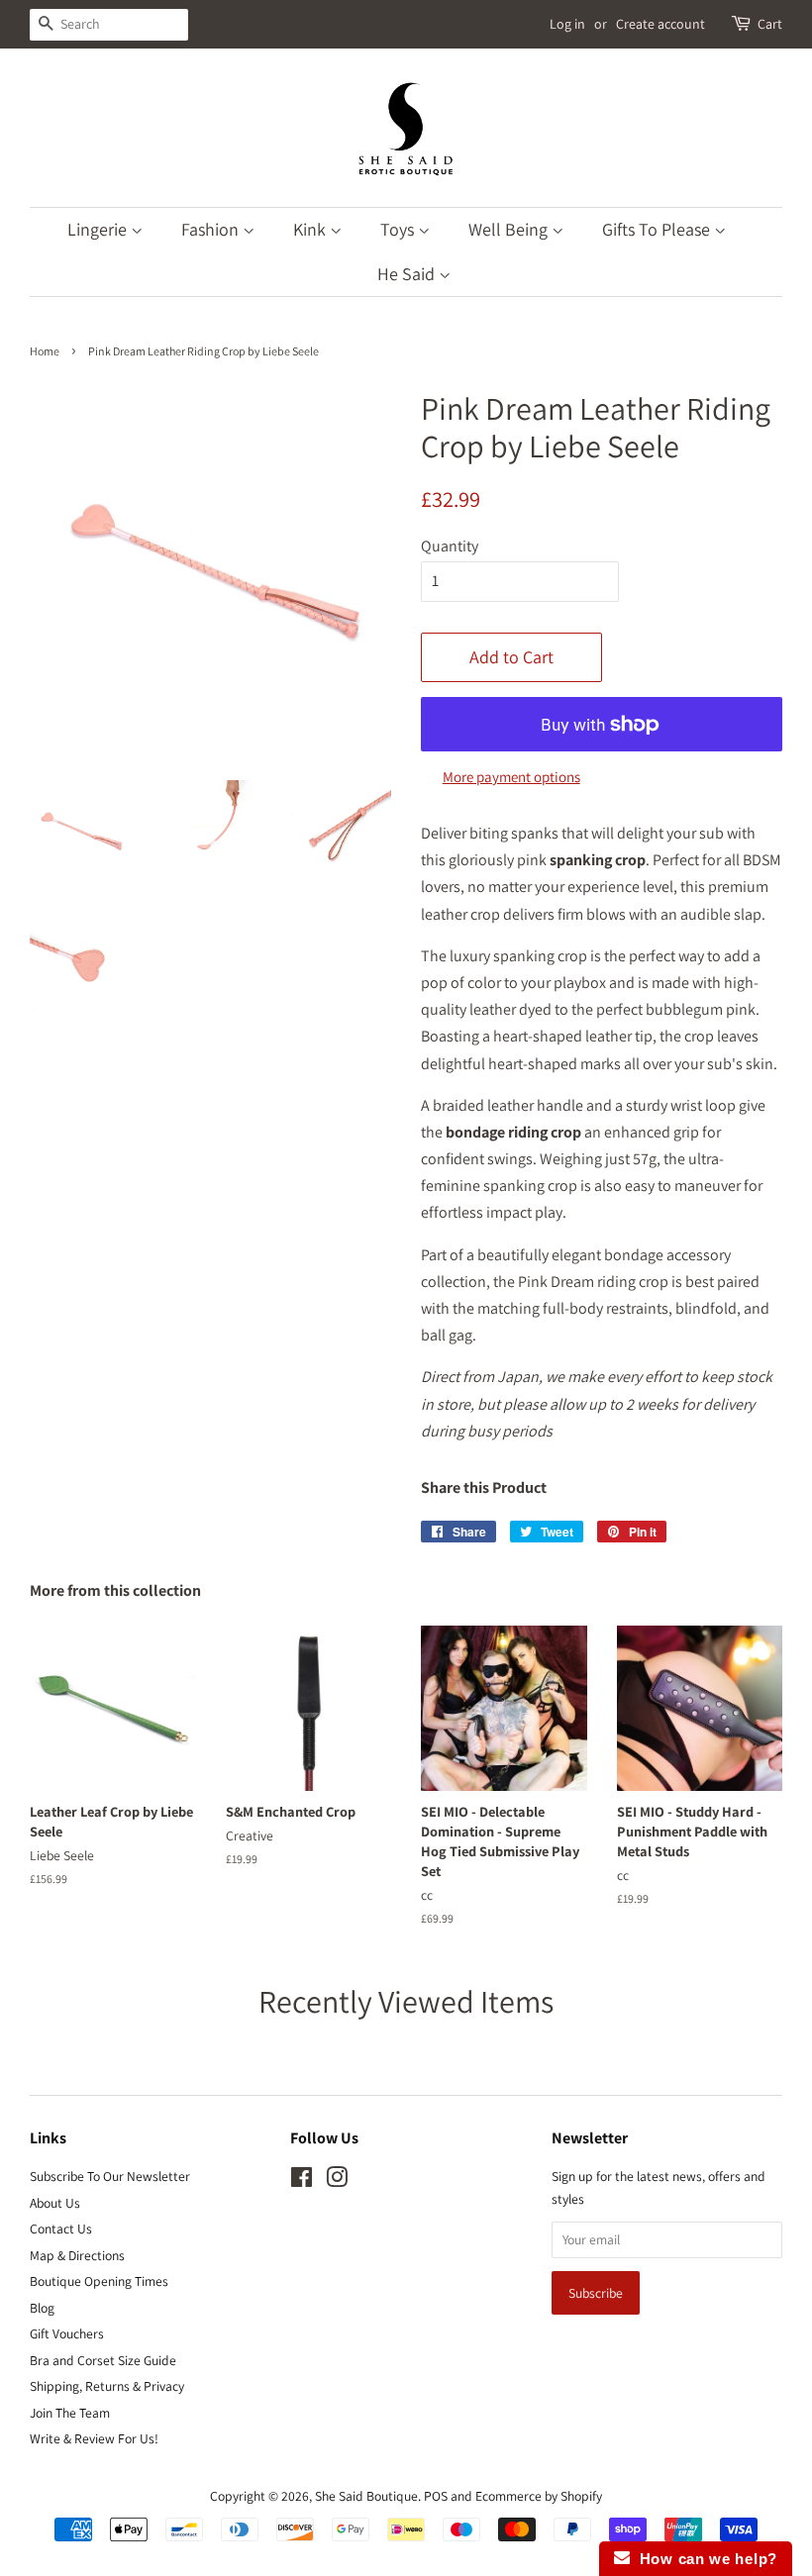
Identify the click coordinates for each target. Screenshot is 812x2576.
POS (436, 2496)
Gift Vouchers (67, 2333)
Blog (42, 2308)
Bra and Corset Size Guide (103, 2360)
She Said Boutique (366, 2496)
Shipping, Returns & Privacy (107, 2386)
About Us (55, 2203)
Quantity (450, 546)
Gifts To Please (658, 229)
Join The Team (70, 2413)
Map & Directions (77, 2255)
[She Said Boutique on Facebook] (302, 2181)
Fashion (212, 229)
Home (45, 351)
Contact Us (61, 2229)
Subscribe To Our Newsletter (110, 2176)
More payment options (511, 777)
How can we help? (704, 2559)
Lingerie (99, 229)
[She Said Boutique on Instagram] (337, 2181)
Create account (660, 24)
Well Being (510, 229)
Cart (770, 24)
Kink (311, 229)
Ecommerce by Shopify (539, 2496)
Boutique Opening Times (99, 2281)
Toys (399, 229)
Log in (567, 24)
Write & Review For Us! (94, 2438)
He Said (408, 274)
